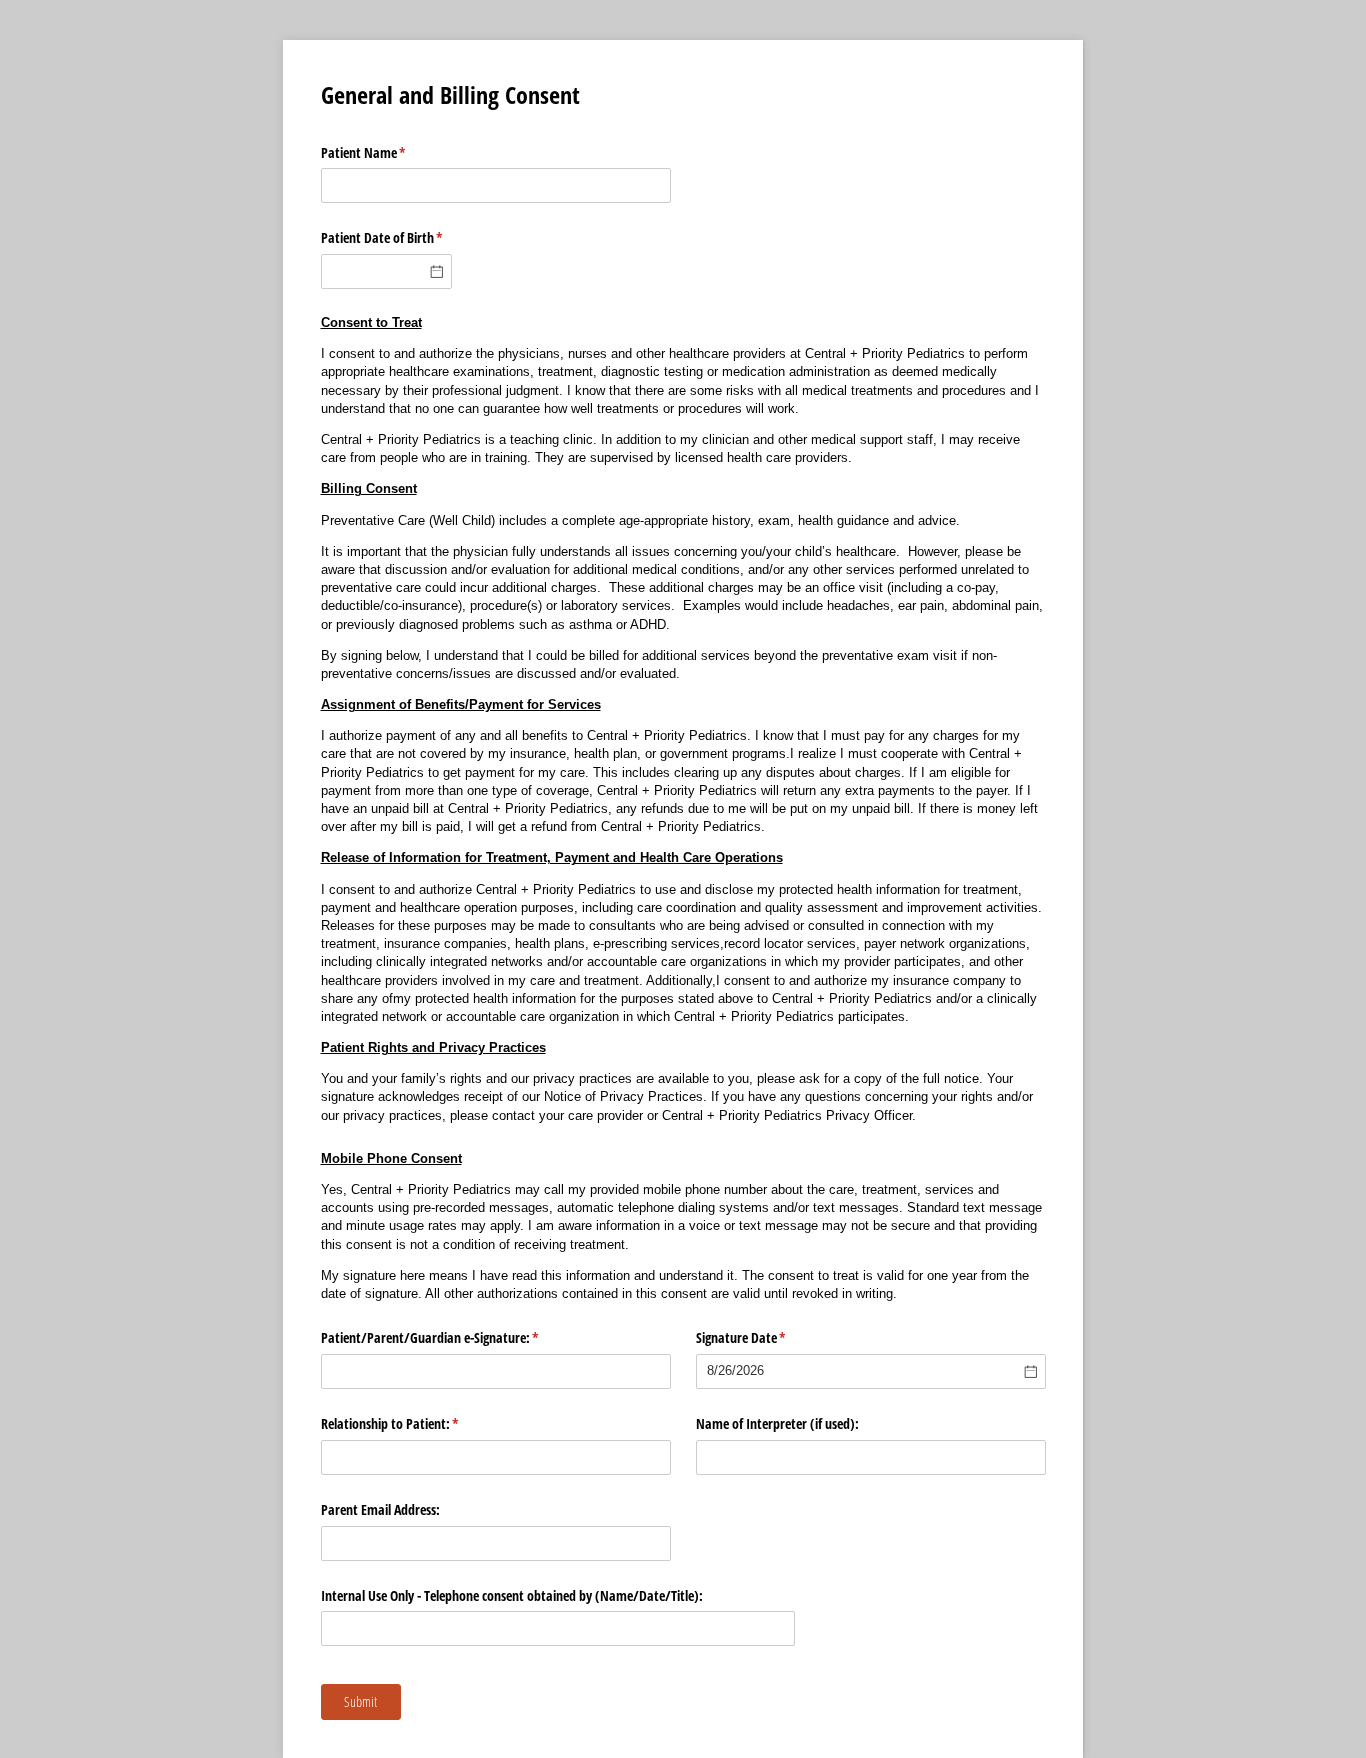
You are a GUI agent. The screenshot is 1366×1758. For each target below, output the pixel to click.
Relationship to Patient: (413, 1423)
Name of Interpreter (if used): (777, 1423)
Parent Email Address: (380, 1509)
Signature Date (764, 1337)
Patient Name (387, 152)
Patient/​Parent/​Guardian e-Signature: (453, 1337)
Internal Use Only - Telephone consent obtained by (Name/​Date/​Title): (512, 1595)
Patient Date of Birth (386, 237)
